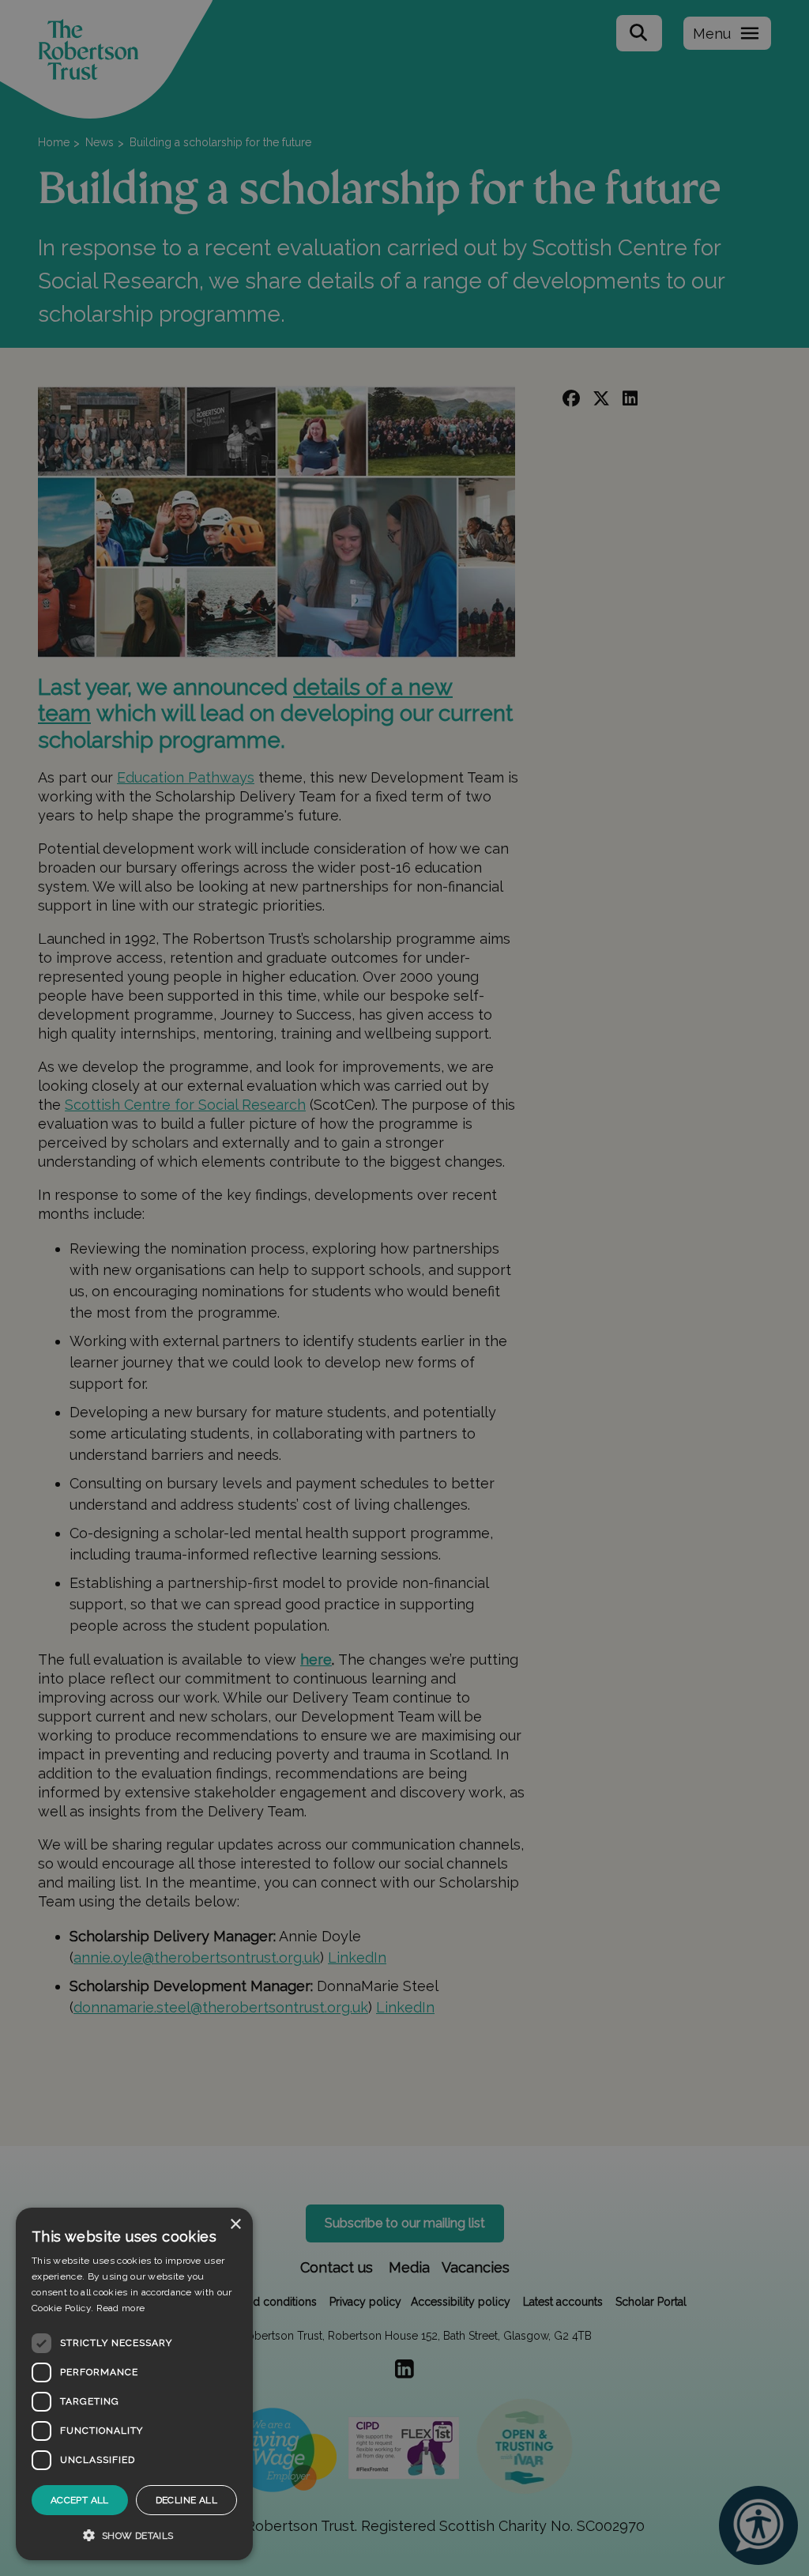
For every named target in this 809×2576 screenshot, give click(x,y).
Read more (121, 2308)
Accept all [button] (80, 2500)
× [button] (235, 2225)
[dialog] (134, 2384)
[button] (134, 2535)
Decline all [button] (186, 2500)
